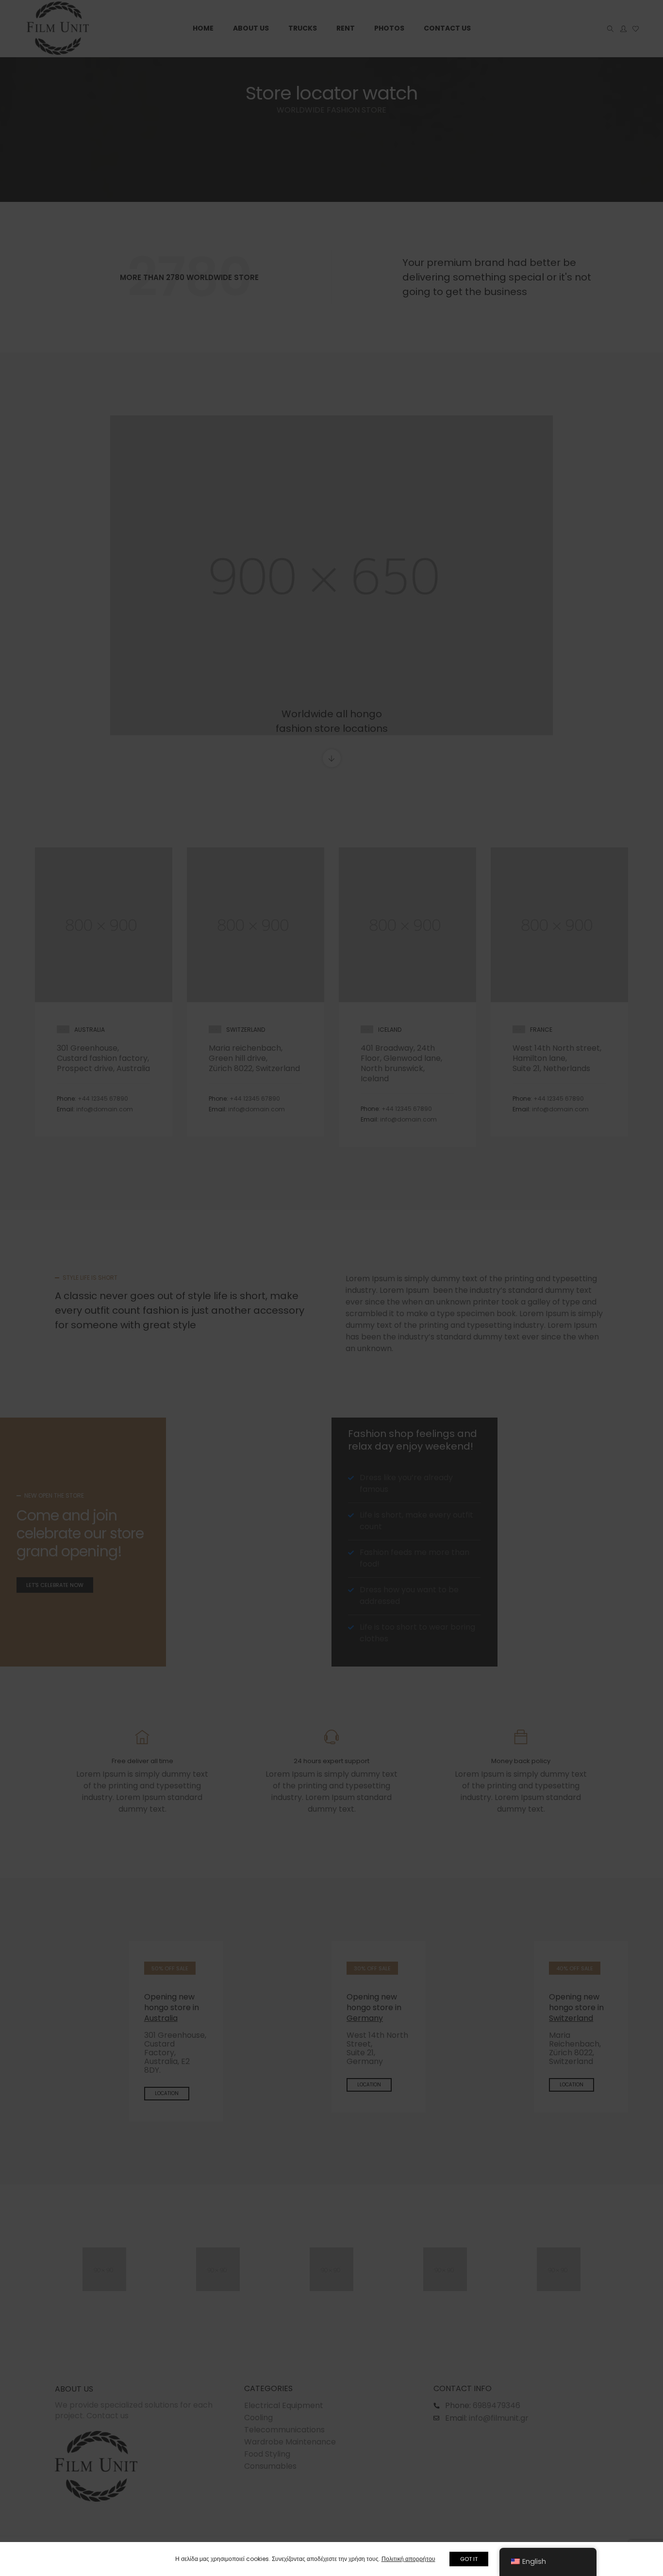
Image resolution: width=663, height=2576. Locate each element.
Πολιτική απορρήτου (408, 2559)
